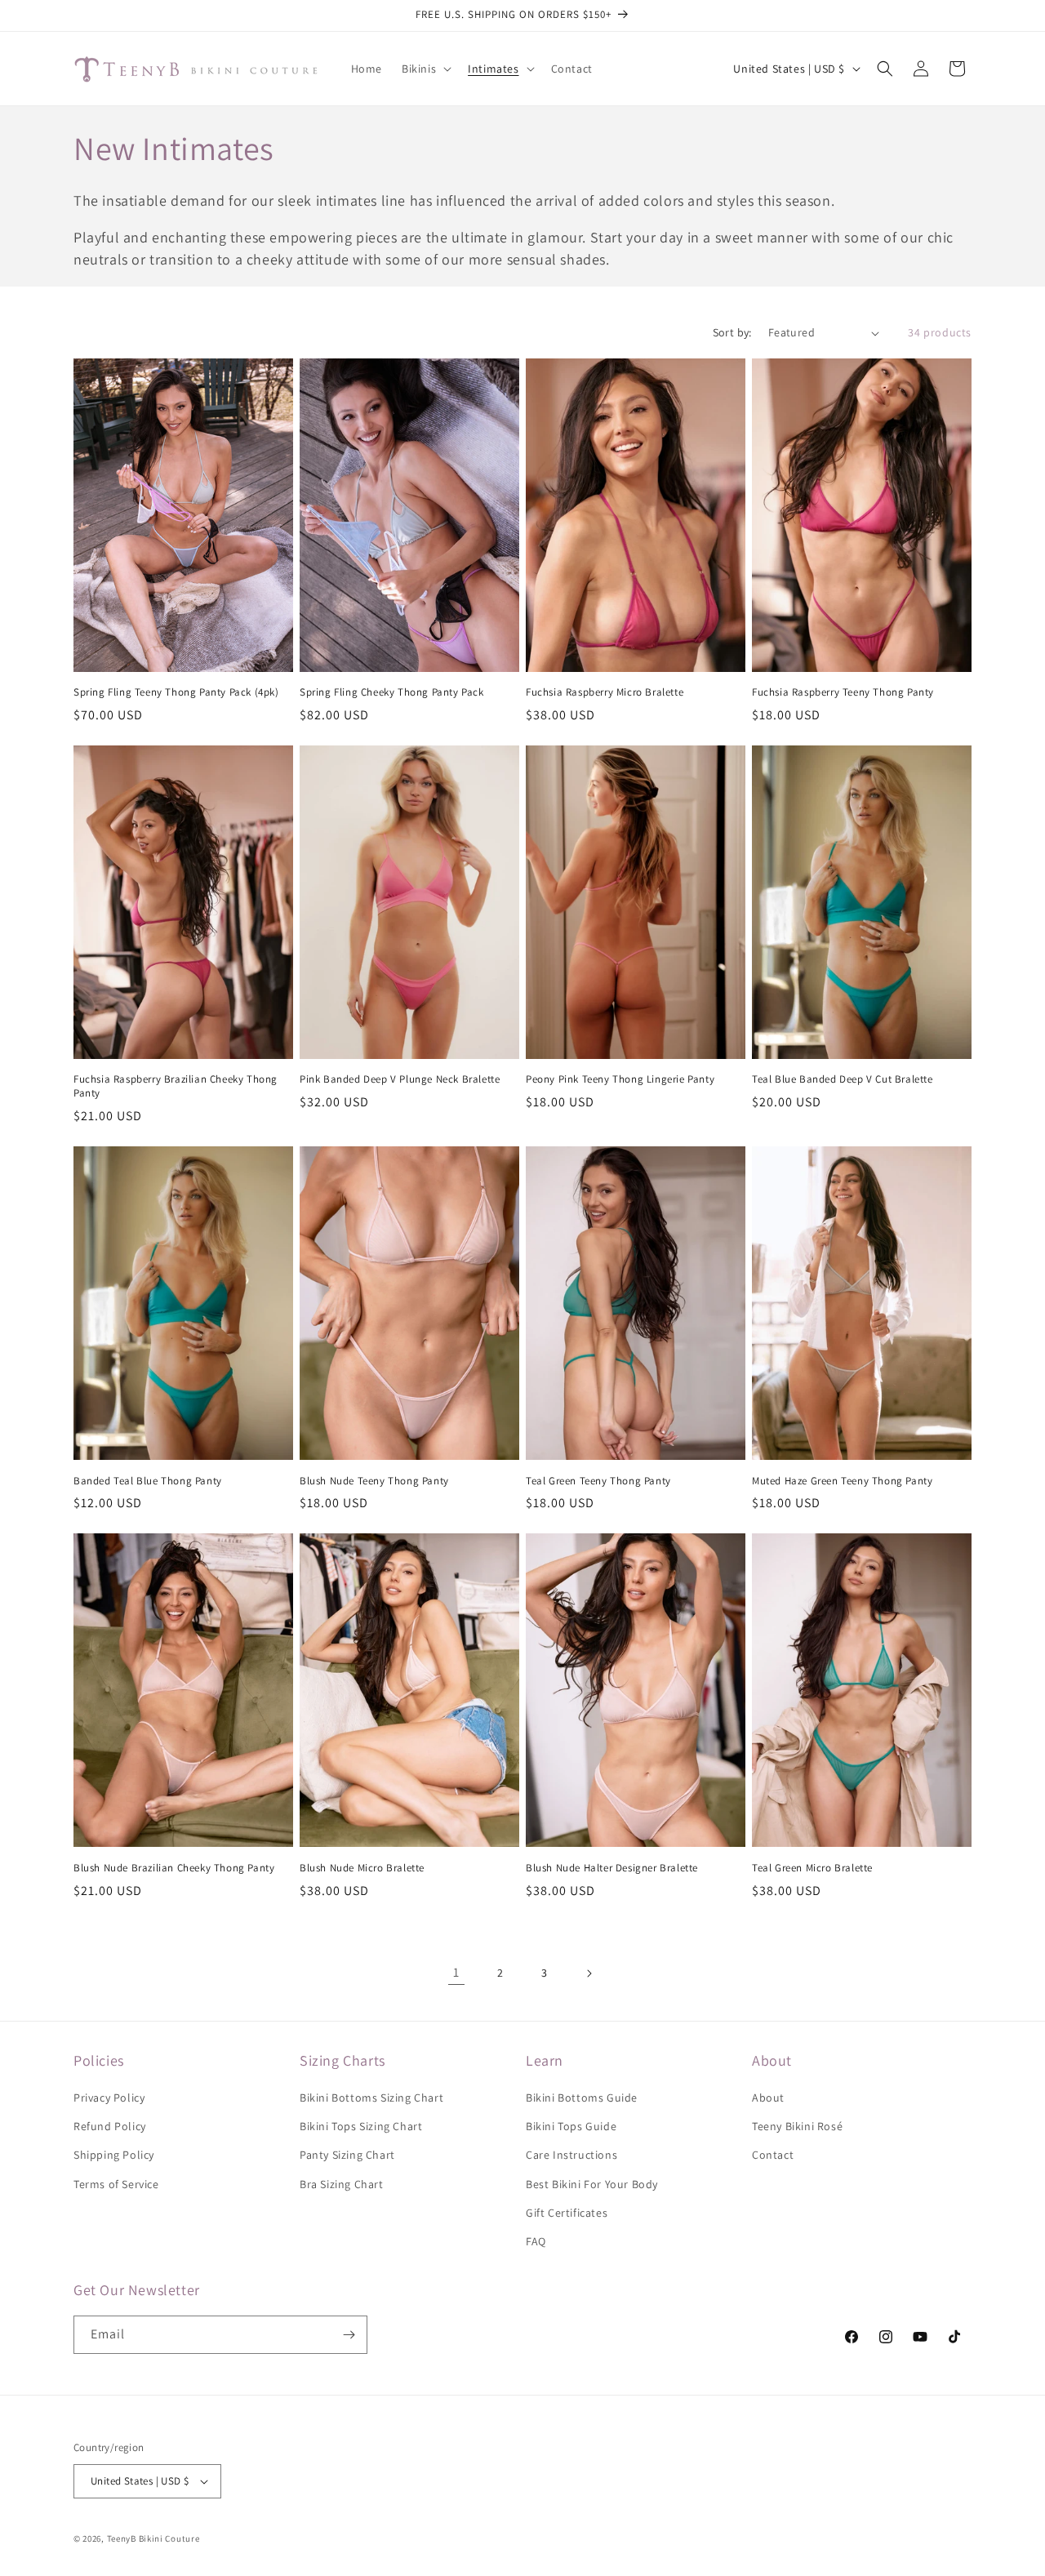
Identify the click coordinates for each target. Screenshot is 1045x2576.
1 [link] (456, 1972)
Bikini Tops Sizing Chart (361, 2126)
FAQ (536, 2241)
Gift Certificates (567, 2213)
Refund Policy (110, 2126)
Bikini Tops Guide (571, 2126)
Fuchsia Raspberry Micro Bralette (605, 692)
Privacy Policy (109, 2098)
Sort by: (732, 332)
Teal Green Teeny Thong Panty (598, 1481)
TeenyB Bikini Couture (153, 2538)
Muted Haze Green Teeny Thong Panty (842, 1481)
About (768, 2098)
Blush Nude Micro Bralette (362, 1868)
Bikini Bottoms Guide (582, 2098)
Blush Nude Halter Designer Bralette (612, 1868)
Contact (773, 2155)
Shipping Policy (114, 2155)
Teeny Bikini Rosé (797, 2126)
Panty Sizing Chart (347, 2155)
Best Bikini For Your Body (592, 2184)
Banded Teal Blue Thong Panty (148, 1481)
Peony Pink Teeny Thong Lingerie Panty (620, 1079)
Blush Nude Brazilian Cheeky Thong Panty (174, 1868)
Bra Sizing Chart (342, 2184)
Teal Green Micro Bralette (812, 1868)
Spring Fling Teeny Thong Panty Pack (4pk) (176, 692)
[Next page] (589, 1973)
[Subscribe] (349, 2335)
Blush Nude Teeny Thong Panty (374, 1481)
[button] (425, 69)
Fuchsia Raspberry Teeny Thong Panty (843, 692)
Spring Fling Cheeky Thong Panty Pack (392, 692)
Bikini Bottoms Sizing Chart (371, 2098)
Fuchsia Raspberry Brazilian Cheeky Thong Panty (176, 1086)
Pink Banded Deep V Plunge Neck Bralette (400, 1079)
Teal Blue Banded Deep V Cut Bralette (843, 1079)
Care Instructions (571, 2155)
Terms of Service (116, 2184)
